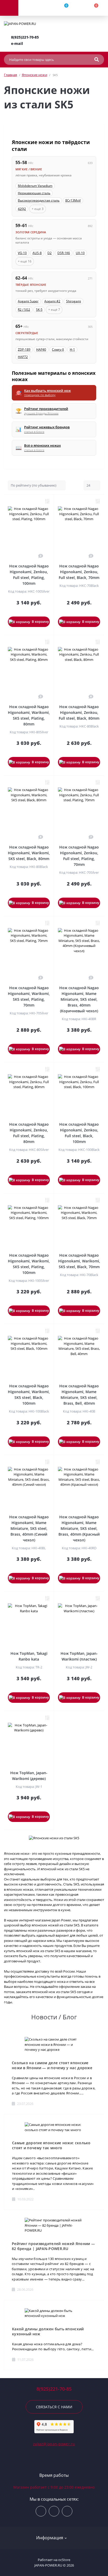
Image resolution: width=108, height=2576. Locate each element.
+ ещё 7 (54, 310)
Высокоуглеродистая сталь (39, 200)
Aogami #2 (52, 301)
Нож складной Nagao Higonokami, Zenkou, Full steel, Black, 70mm (79, 572)
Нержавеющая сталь (34, 193)
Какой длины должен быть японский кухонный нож (48, 2331)
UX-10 (80, 253)
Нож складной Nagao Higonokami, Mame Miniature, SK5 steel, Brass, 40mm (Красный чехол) (79, 1528)
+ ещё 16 (25, 261)
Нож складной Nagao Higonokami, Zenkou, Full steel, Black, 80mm (79, 712)
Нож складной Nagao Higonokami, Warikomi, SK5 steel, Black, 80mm (29, 853)
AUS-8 (37, 253)
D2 (50, 253)
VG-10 (22, 253)
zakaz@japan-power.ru (54, 2444)
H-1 (72, 349)
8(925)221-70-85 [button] (54, 2389)
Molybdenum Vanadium (35, 186)
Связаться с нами (54, 2407)
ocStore (64, 2560)
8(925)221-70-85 (25, 37)
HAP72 (23, 357)
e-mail (17, 43)
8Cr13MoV (73, 200)
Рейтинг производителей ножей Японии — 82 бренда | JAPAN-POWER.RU (53, 2246)
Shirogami (74, 301)
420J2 (22, 209)
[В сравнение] (47, 501)
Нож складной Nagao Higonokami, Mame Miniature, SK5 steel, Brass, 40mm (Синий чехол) (29, 1528)
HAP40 (41, 349)
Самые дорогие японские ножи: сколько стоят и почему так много (51, 2145)
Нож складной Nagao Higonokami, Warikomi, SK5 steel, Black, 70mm (79, 1261)
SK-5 (39, 310)
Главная (10, 75)
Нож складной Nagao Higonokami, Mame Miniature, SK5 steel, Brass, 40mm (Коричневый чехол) (79, 999)
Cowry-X (58, 349)
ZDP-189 (24, 349)
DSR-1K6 (64, 253)
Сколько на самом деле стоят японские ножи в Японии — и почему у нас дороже (52, 2065)
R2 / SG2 (24, 310)
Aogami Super (28, 301)
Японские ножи (34, 75)
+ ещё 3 (38, 209)
